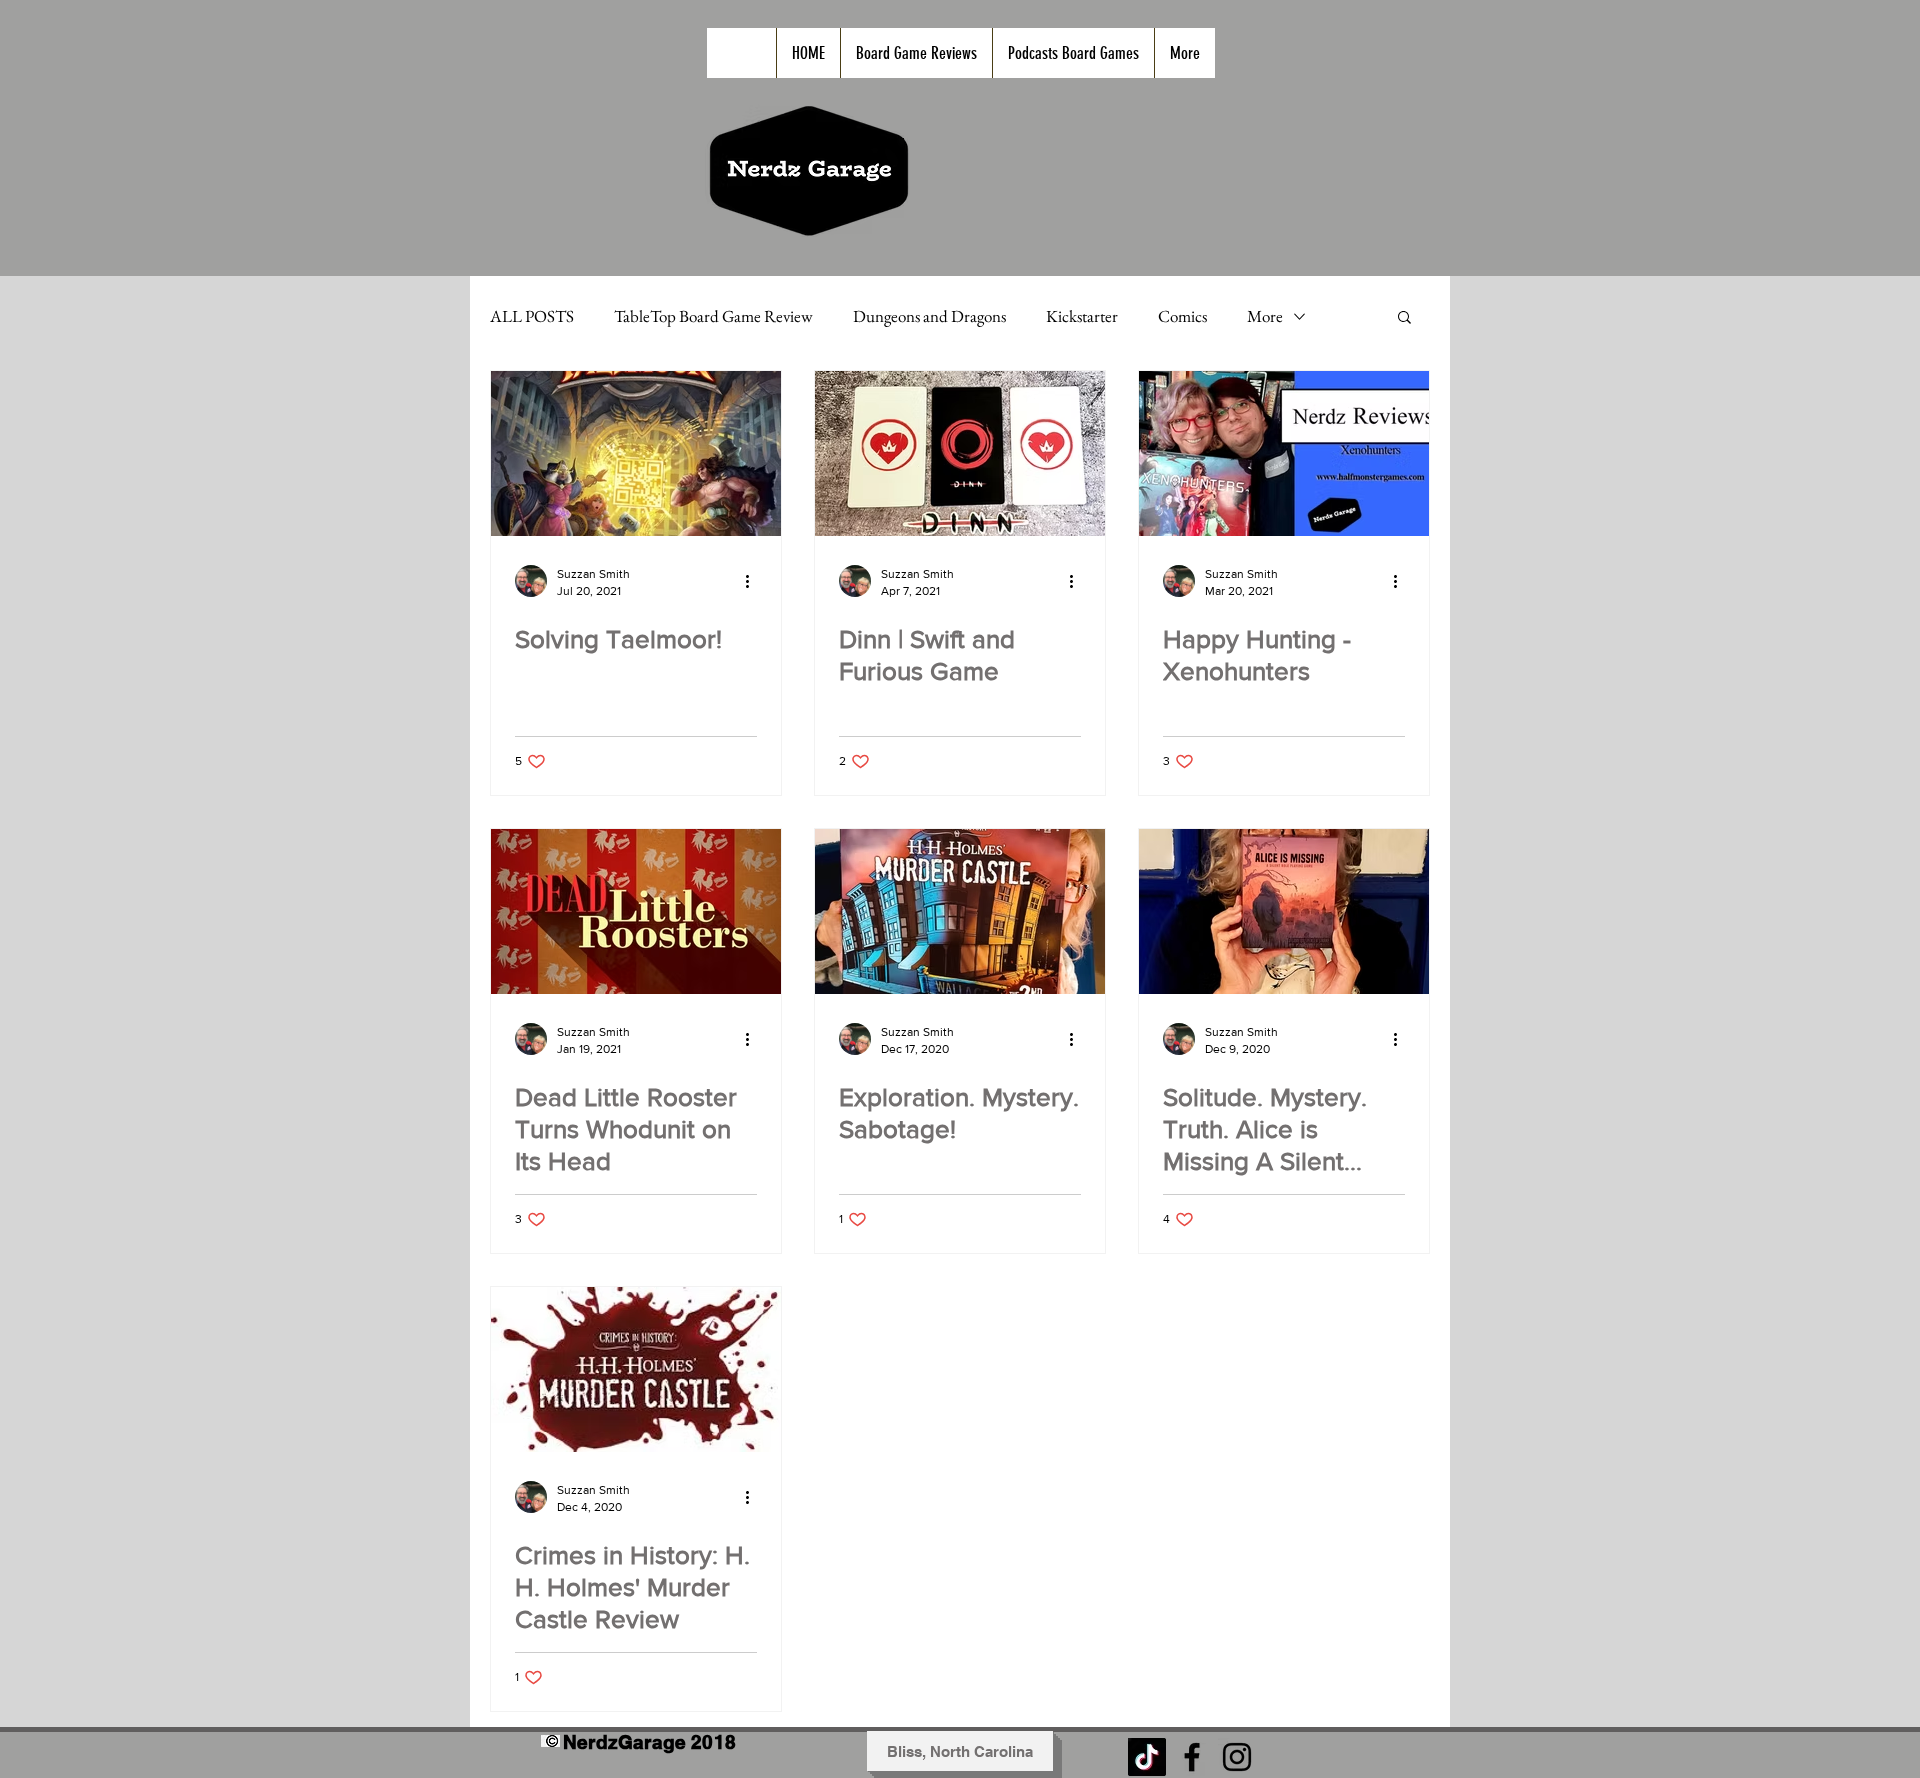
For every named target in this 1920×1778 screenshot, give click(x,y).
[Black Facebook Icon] (1192, 1757)
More (1265, 316)
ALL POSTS (532, 316)
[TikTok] (1147, 1757)
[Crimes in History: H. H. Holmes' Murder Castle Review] (636, 1369)
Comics (1182, 316)
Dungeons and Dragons (929, 316)
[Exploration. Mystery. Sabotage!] (960, 911)
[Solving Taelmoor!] (636, 453)
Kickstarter (1082, 316)
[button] (1404, 318)
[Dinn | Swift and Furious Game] (960, 453)
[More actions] (754, 581)
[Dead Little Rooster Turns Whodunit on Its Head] (636, 911)
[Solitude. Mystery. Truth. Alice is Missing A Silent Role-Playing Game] (1284, 911)
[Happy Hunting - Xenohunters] (1284, 453)
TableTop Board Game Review (713, 316)
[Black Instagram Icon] (1237, 1757)
